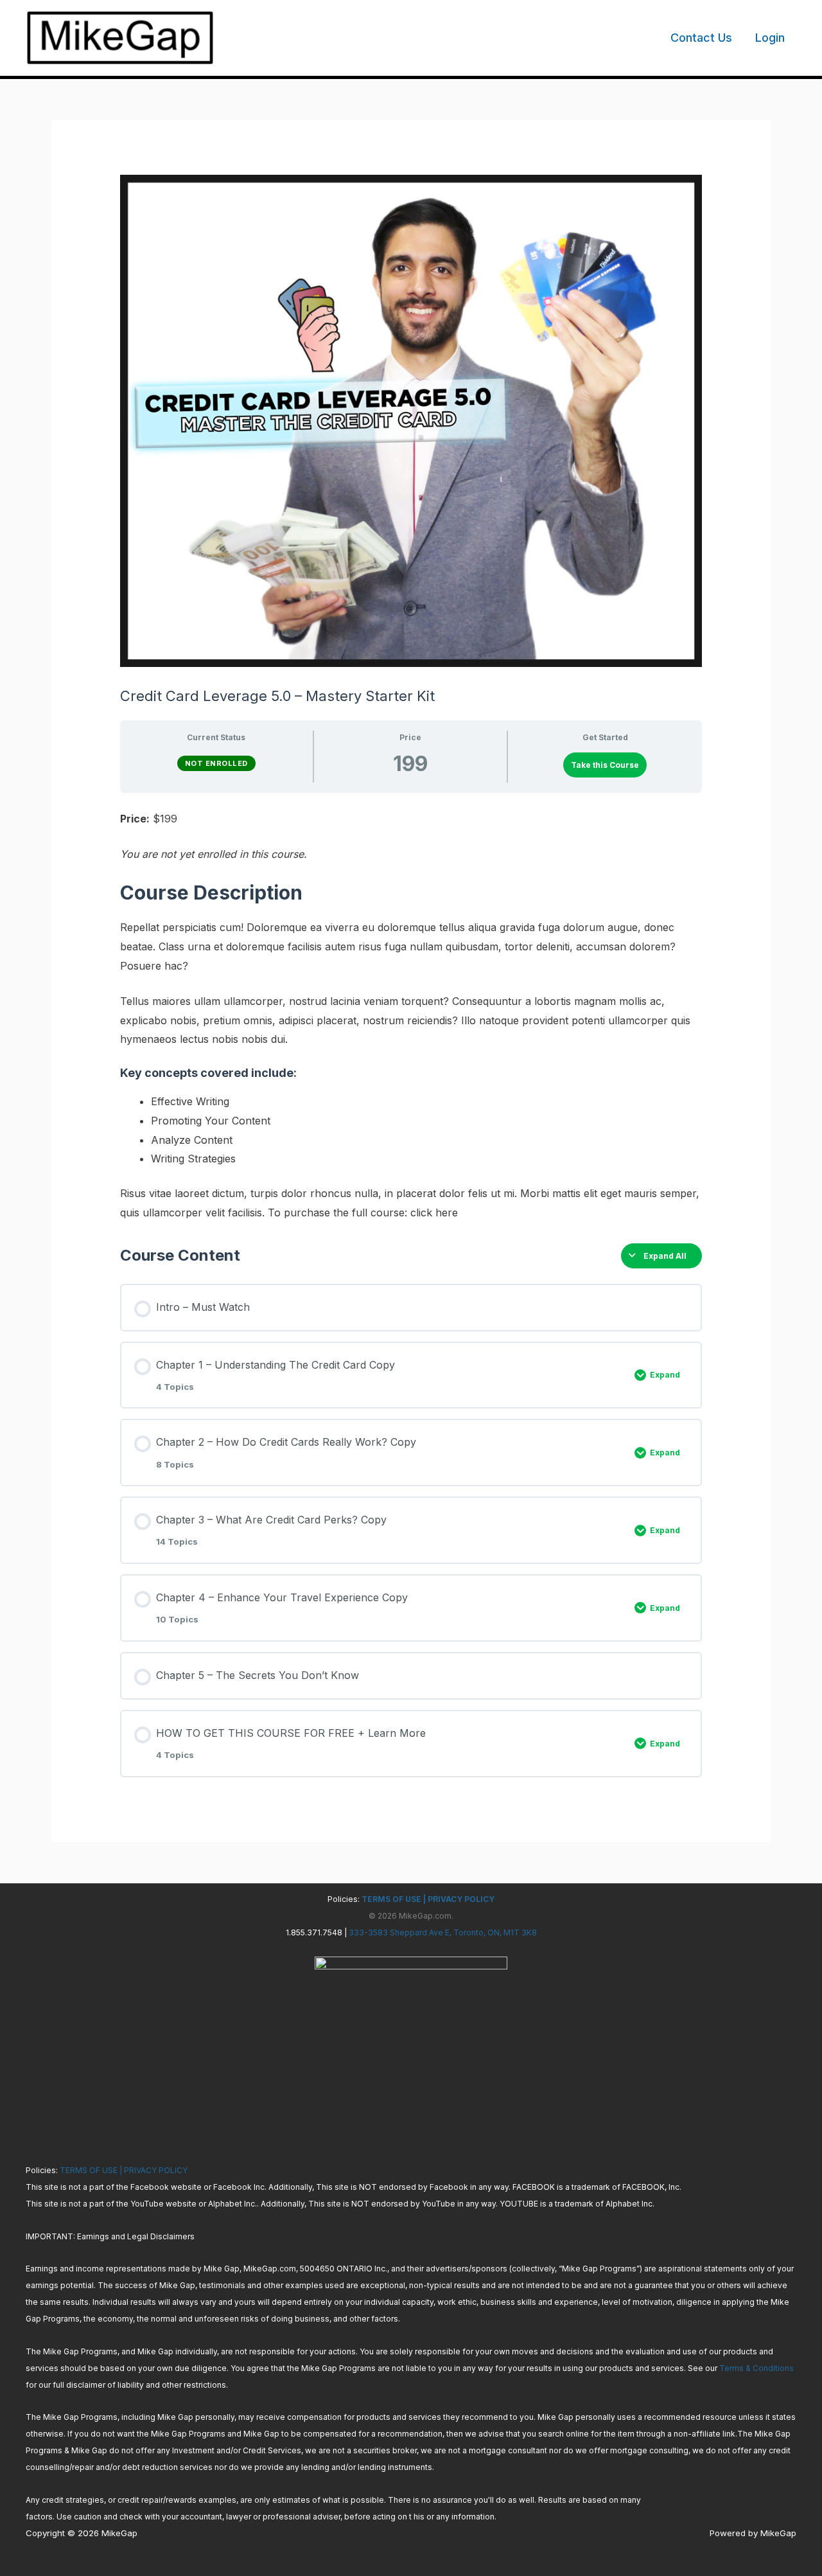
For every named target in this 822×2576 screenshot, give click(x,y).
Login (770, 38)
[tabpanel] (411, 1016)
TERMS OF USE (390, 1899)
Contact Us (701, 38)
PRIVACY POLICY (461, 1899)
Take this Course (605, 765)
